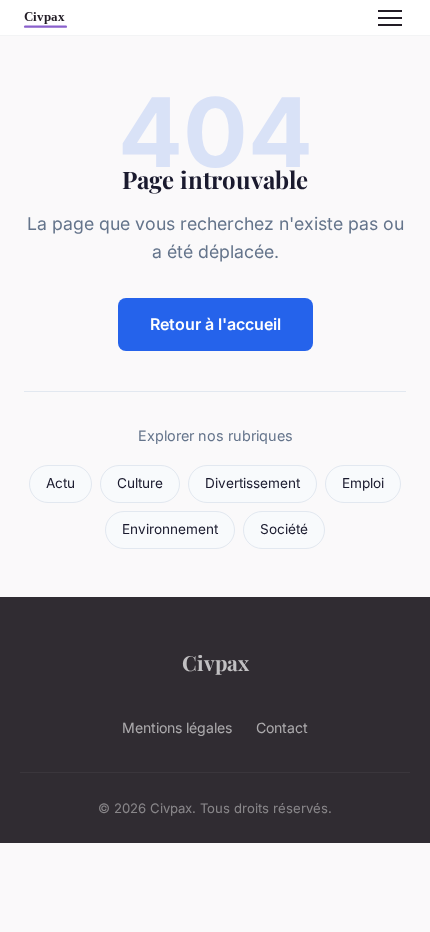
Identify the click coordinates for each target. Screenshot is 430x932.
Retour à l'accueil (215, 324)
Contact (282, 727)
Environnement (170, 529)
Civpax (215, 662)
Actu (60, 483)
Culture (140, 483)
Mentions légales (177, 727)
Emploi (363, 483)
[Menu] (390, 18)
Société (284, 529)
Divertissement (252, 483)
